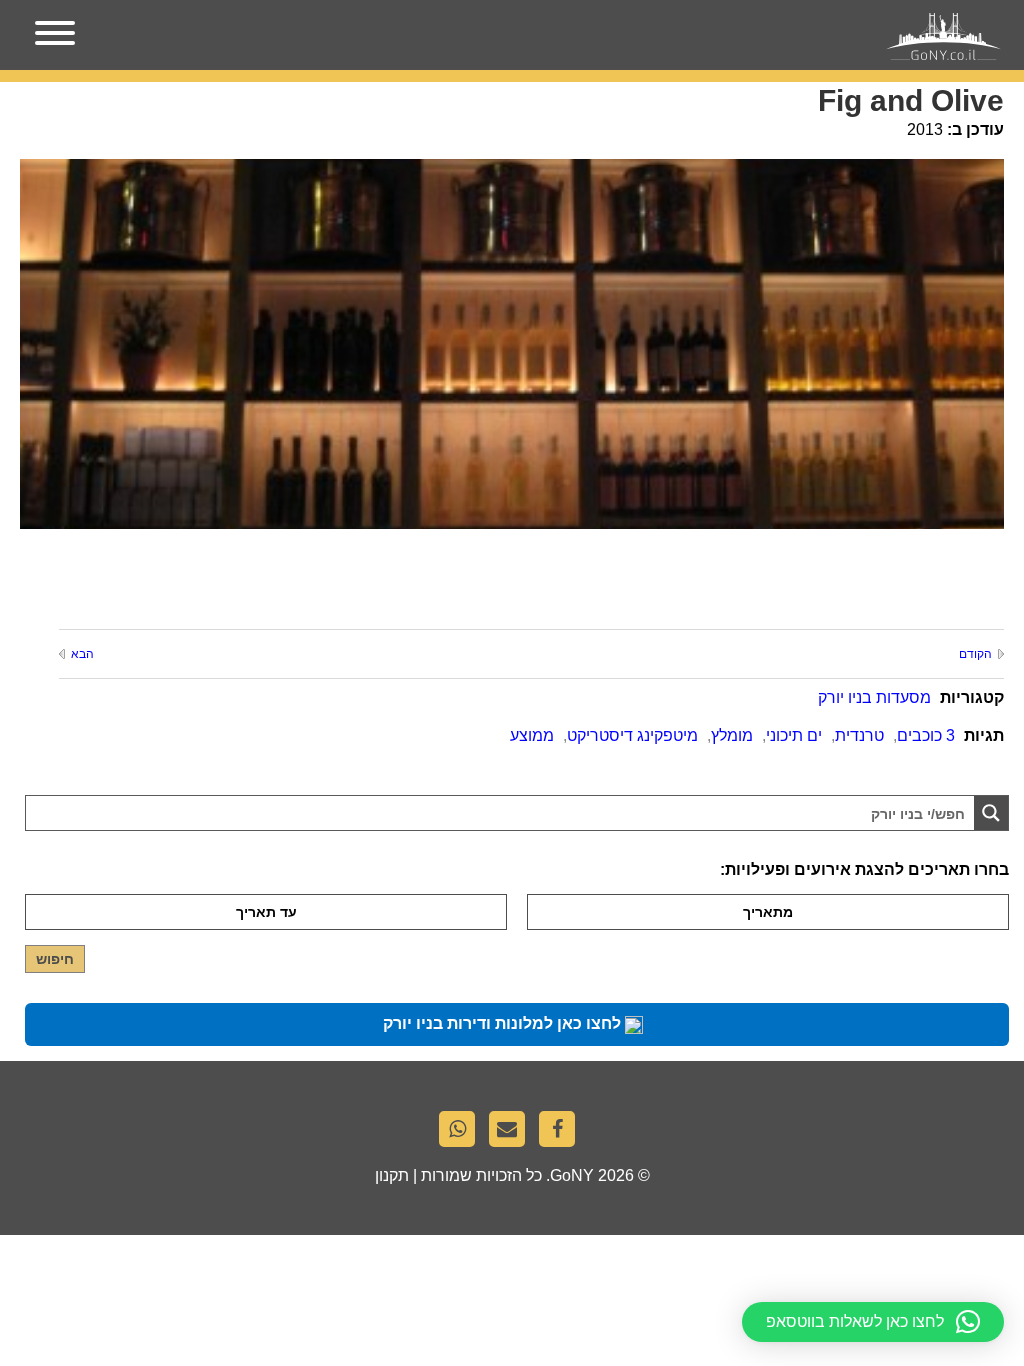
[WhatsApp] (462, 1134)
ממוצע (532, 735)
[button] (873, 1322)
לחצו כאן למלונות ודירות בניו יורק (504, 1023)
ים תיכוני (794, 735)
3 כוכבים (926, 735)
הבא (82, 654)
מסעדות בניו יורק (874, 697)
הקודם (975, 654)
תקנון (392, 1175)
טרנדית (859, 735)
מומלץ (732, 735)
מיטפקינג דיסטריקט (632, 735)
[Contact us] (512, 1134)
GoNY (572, 1175)
